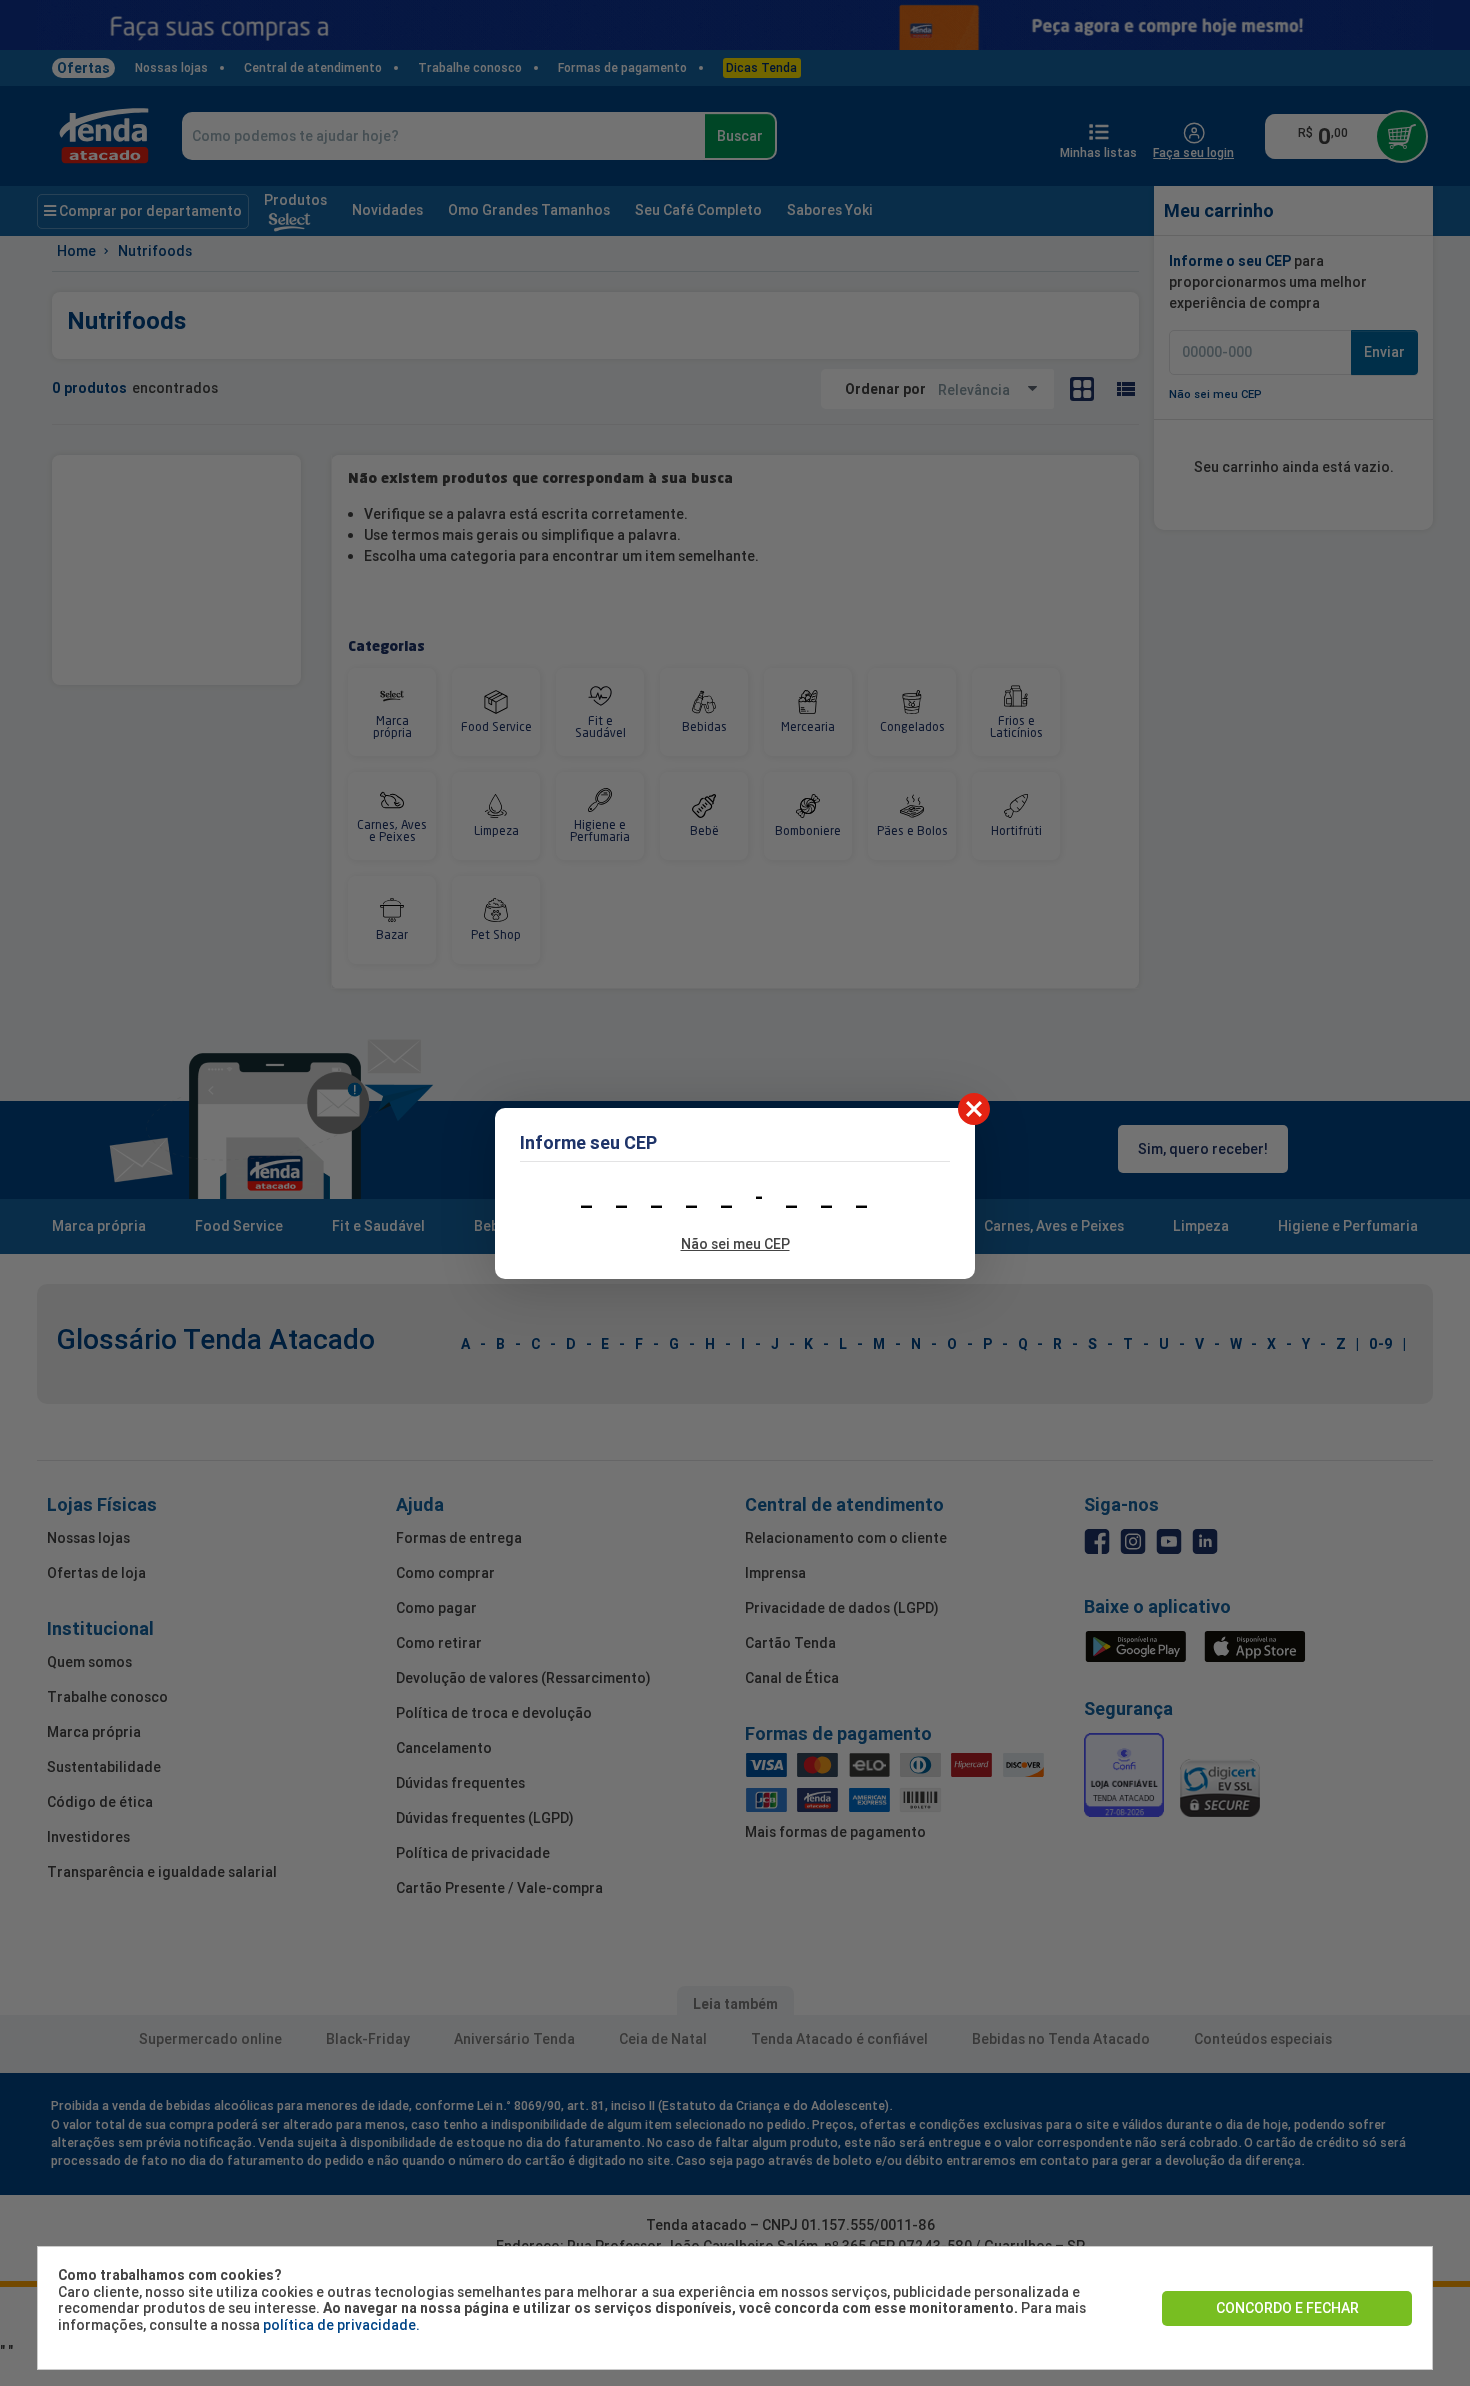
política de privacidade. (341, 2325)
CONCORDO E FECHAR (1287, 2308)
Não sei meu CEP (735, 1244)
